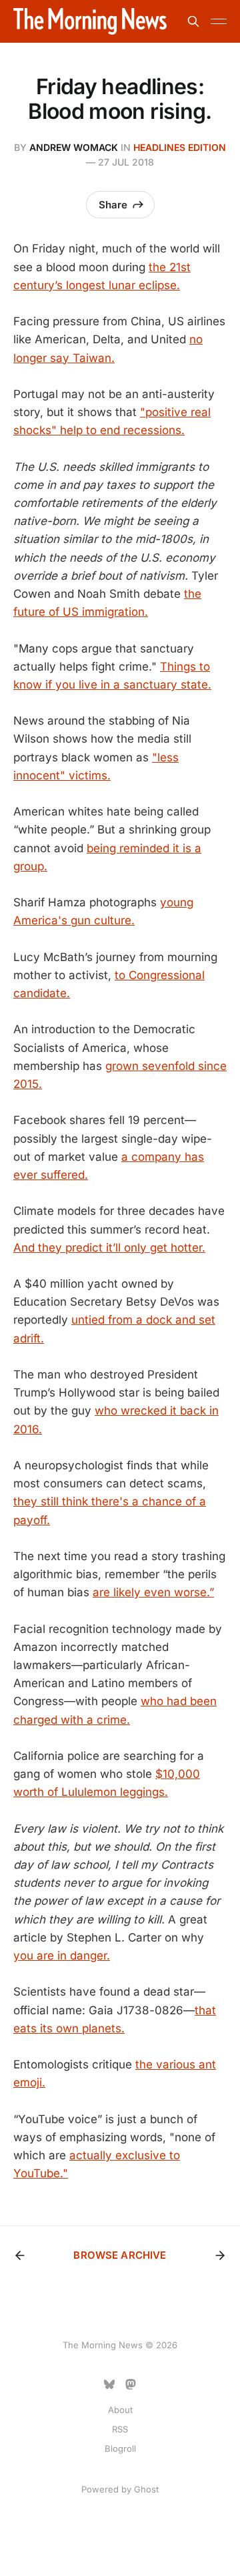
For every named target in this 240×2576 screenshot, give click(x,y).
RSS (120, 2429)
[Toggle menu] (219, 21)
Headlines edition (180, 147)
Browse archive (120, 2255)
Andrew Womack (74, 147)
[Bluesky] (109, 2384)
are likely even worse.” (153, 1592)
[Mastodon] (131, 2384)
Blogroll (120, 2448)
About (120, 2410)
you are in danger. (62, 1956)
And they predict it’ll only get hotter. (109, 1248)
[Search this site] (193, 21)
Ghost (146, 2489)
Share (113, 205)
